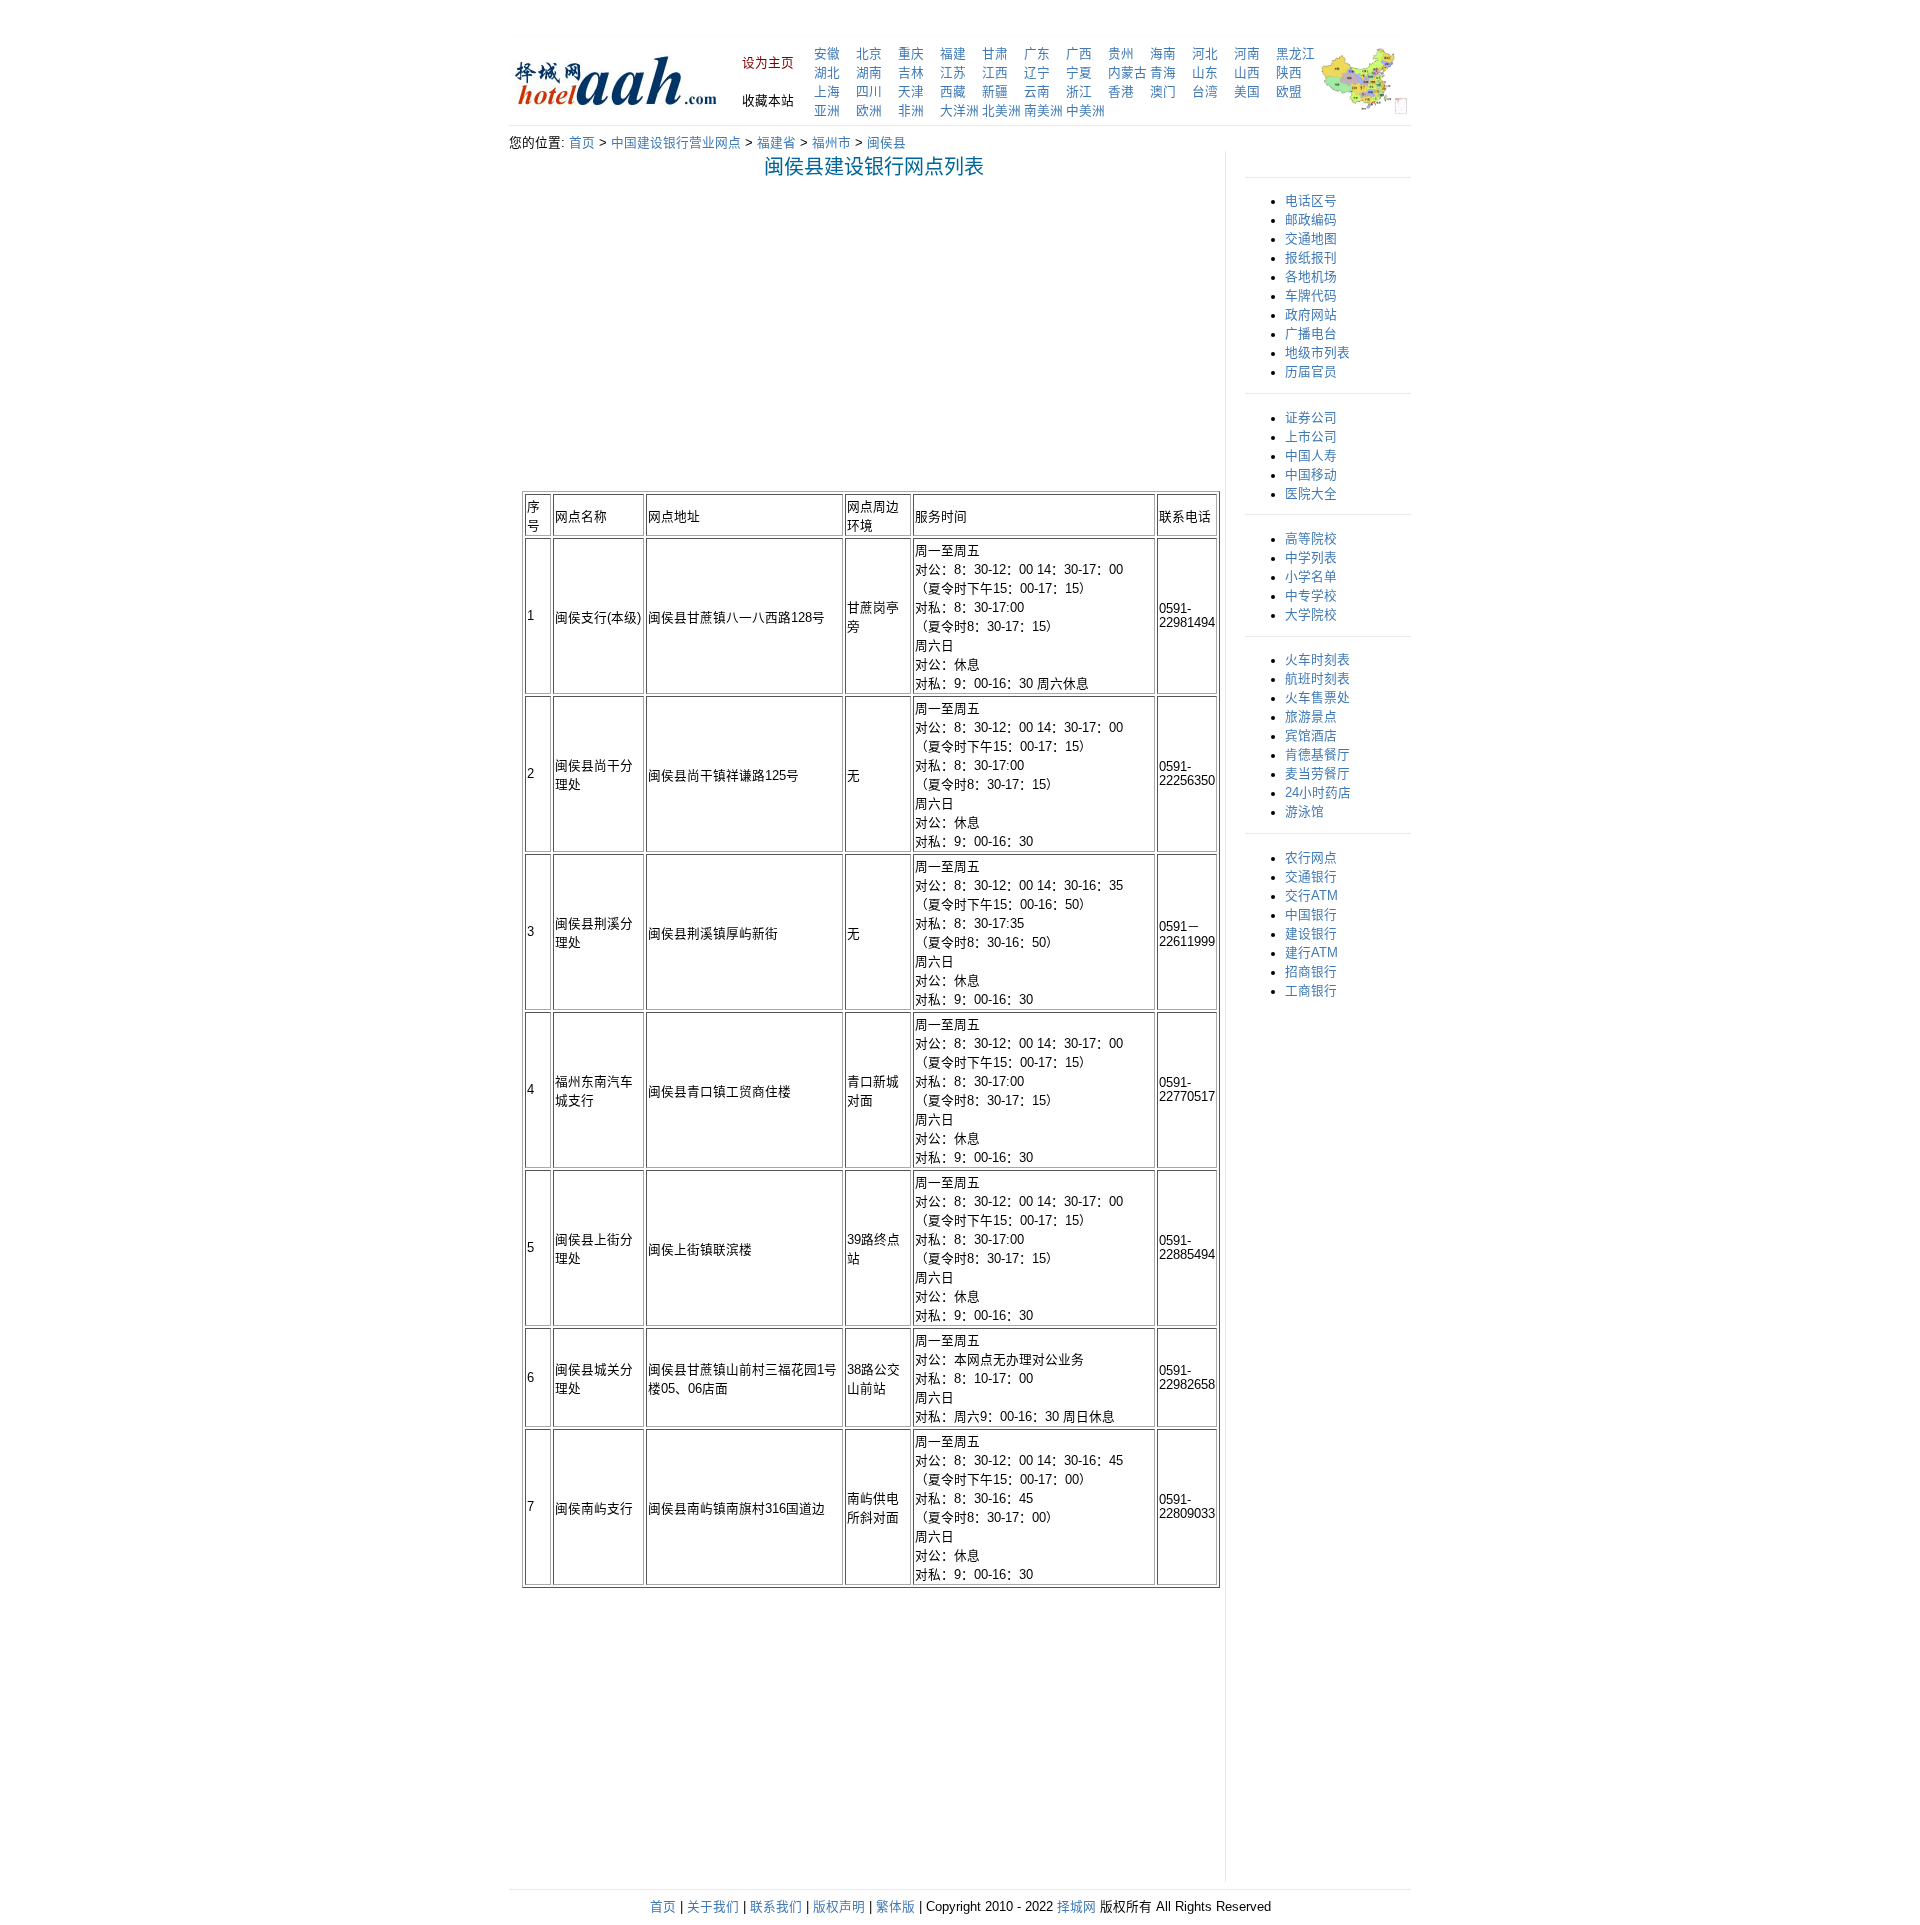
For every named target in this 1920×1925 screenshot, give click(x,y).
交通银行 (1311, 877)
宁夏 (1079, 73)
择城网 (1076, 1907)
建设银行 (1311, 934)
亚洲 (827, 111)
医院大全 (1311, 494)
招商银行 (1311, 972)
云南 (1037, 92)
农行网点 (1311, 858)
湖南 (869, 73)
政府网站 (1311, 315)
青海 (1163, 73)
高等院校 (1311, 539)
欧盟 (1289, 92)
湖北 (827, 73)
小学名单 (1311, 577)
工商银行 (1311, 991)
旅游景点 (1311, 717)
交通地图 (1311, 239)
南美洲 (1043, 111)
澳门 (1163, 92)
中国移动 (1311, 475)
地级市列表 (1317, 353)
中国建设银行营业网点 (676, 143)
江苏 (953, 73)
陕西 (1289, 73)
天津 (911, 92)
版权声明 (839, 1907)
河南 (1247, 54)
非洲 (911, 111)
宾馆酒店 (1311, 736)
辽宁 (1037, 73)
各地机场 (1311, 277)
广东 (1037, 54)
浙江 (1079, 92)
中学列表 (1311, 558)
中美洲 (1085, 111)
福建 (953, 54)
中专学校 (1311, 596)
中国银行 (1311, 915)
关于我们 (713, 1907)
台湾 (1205, 92)
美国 (1247, 92)
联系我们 (776, 1907)
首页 (582, 143)
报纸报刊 (1311, 258)
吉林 (911, 73)
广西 (1079, 54)
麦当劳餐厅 (1317, 774)
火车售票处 (1317, 698)
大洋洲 (959, 111)
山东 (1205, 73)
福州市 (831, 143)
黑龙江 (1295, 54)
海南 (1163, 54)
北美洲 (1001, 111)
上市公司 (1311, 437)
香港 (1121, 92)
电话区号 (1311, 201)
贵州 (1121, 54)
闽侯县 (886, 143)
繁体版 (895, 1907)
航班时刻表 (1317, 679)
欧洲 (869, 111)
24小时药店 (1318, 793)
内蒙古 (1127, 73)
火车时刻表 (1317, 660)
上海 (827, 92)
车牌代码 (1311, 296)
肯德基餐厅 (1317, 755)
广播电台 (1311, 334)
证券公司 (1311, 418)
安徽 (827, 54)
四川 (869, 92)
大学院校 (1311, 615)
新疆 (995, 92)
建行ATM (1311, 953)
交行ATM (1311, 896)
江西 (995, 73)
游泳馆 (1304, 812)
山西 (1247, 73)
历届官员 (1311, 372)
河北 (1205, 54)
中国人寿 (1311, 456)
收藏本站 (768, 101)
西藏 (953, 92)
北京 (869, 54)
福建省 (776, 143)
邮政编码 (1311, 220)
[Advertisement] (690, 334)
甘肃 (995, 54)
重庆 (911, 54)
